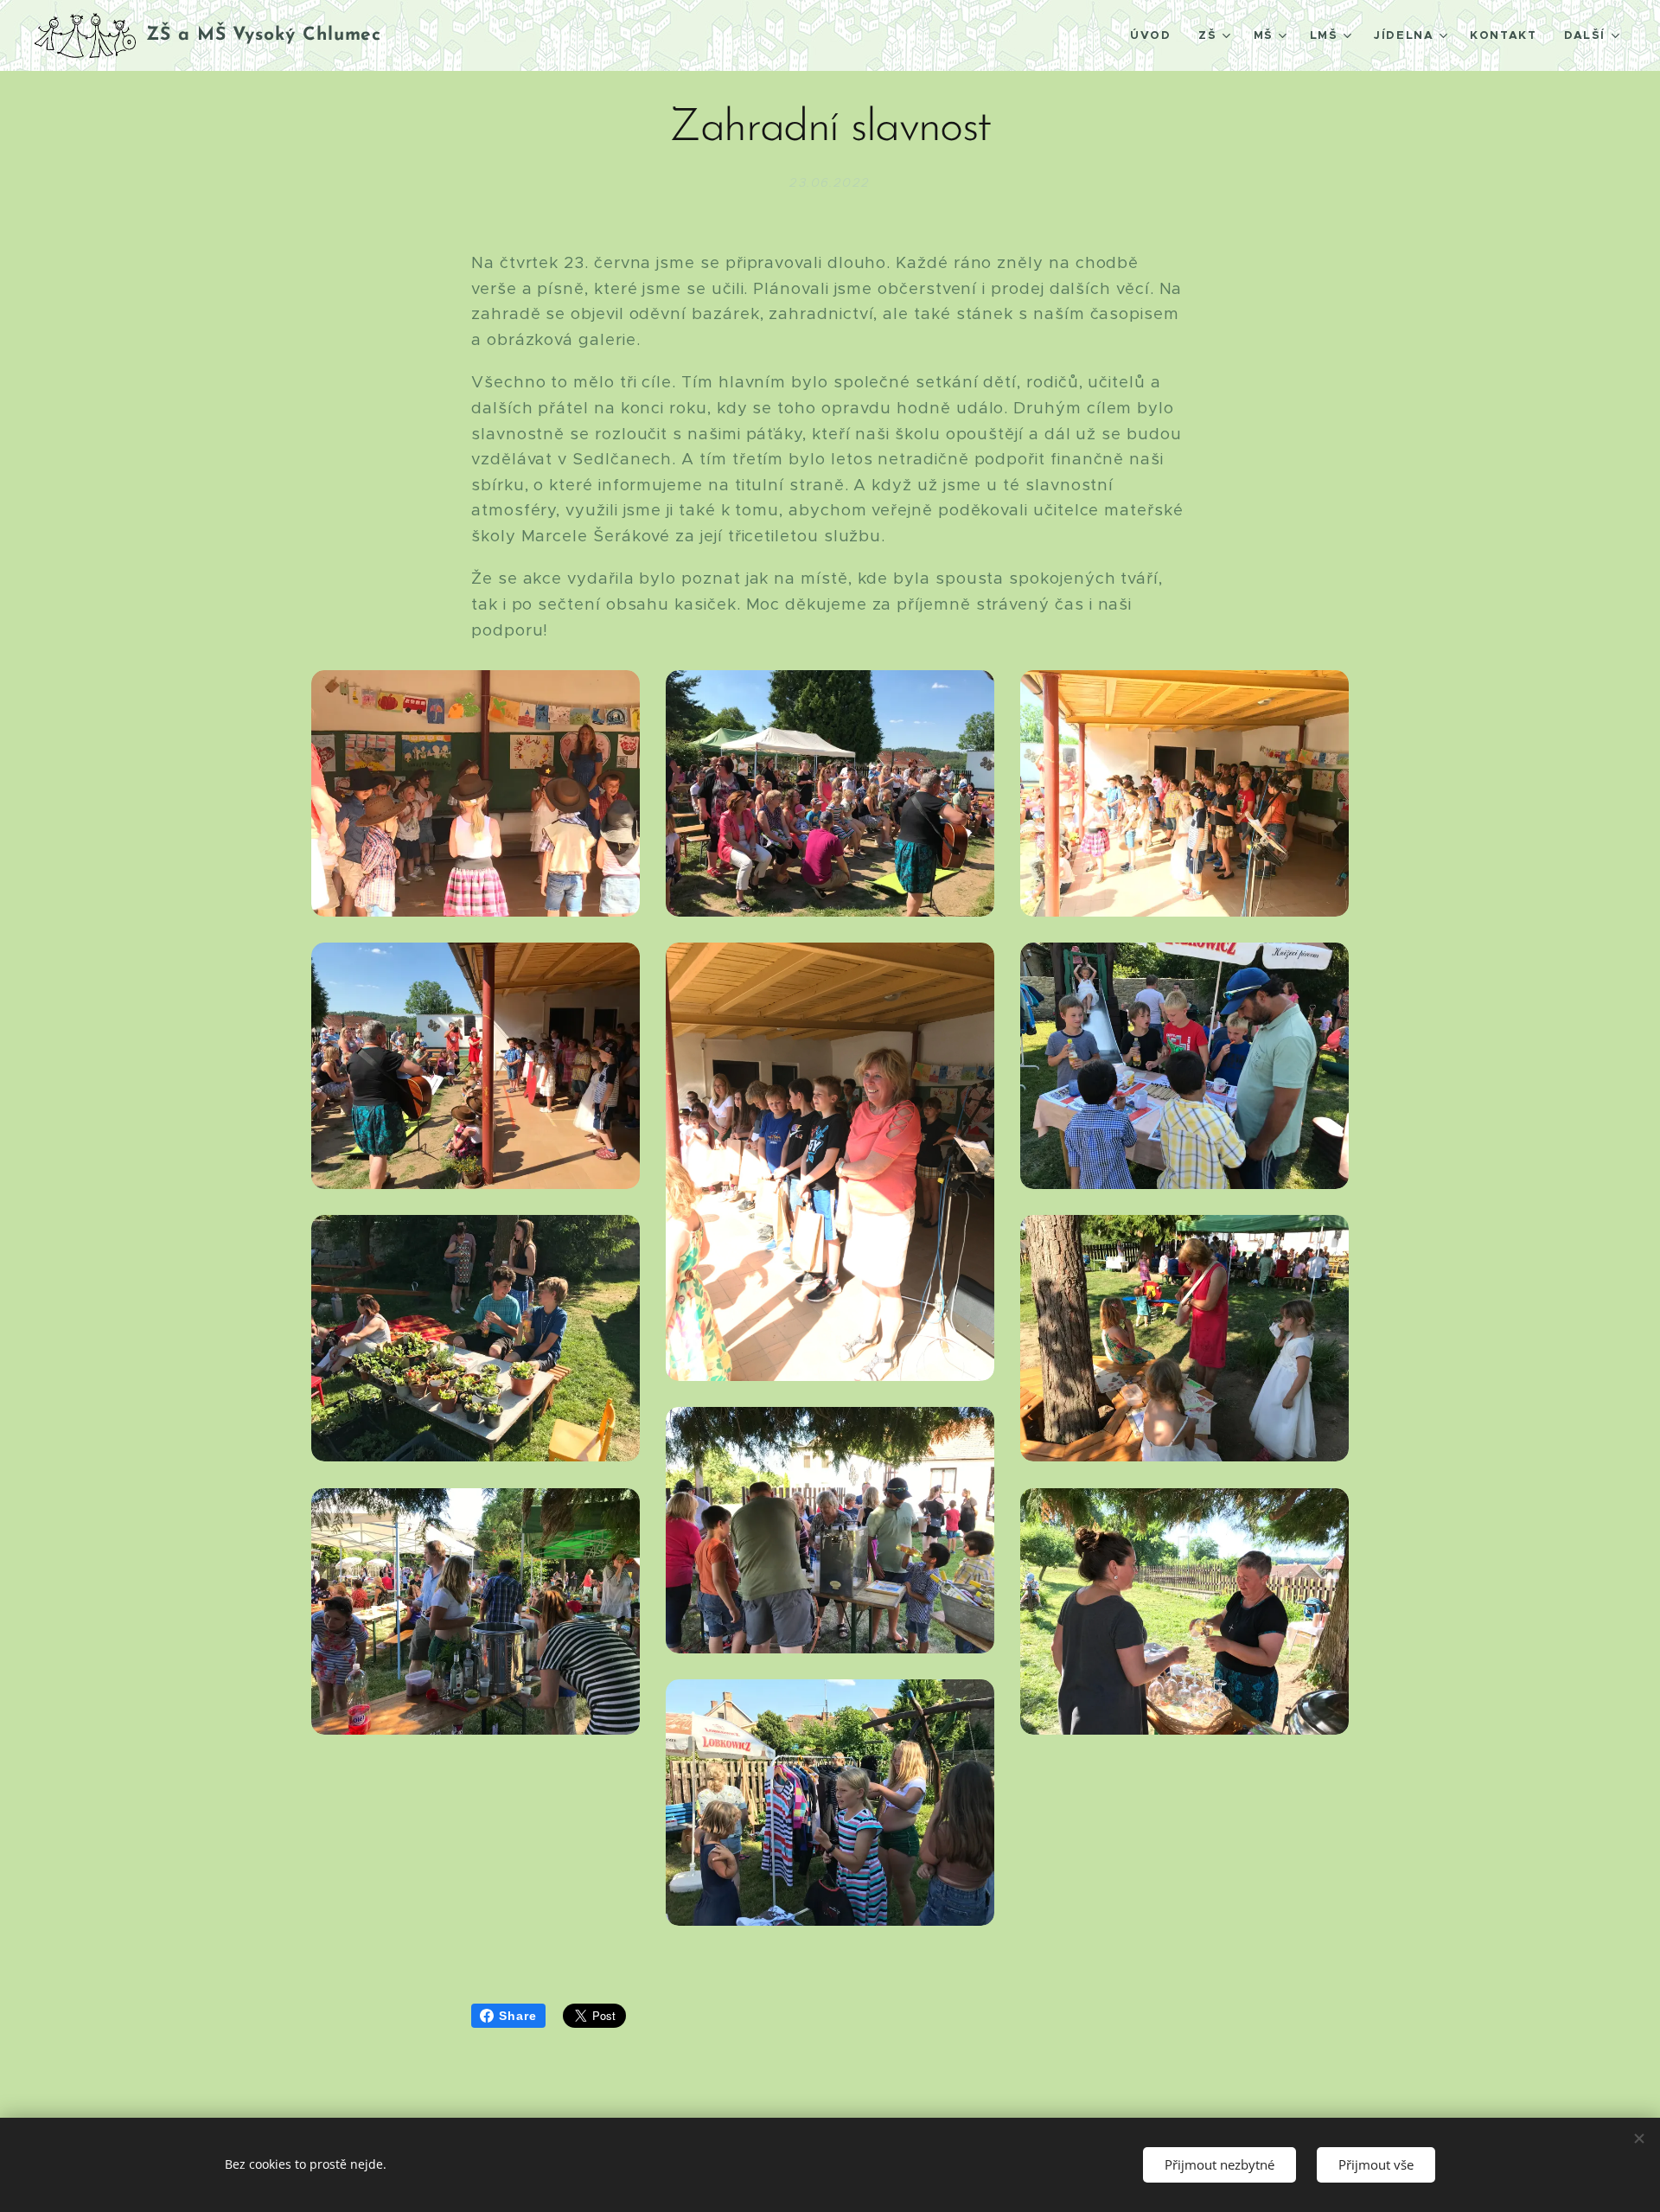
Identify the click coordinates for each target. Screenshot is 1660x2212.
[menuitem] (1155, 35)
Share (518, 2016)
